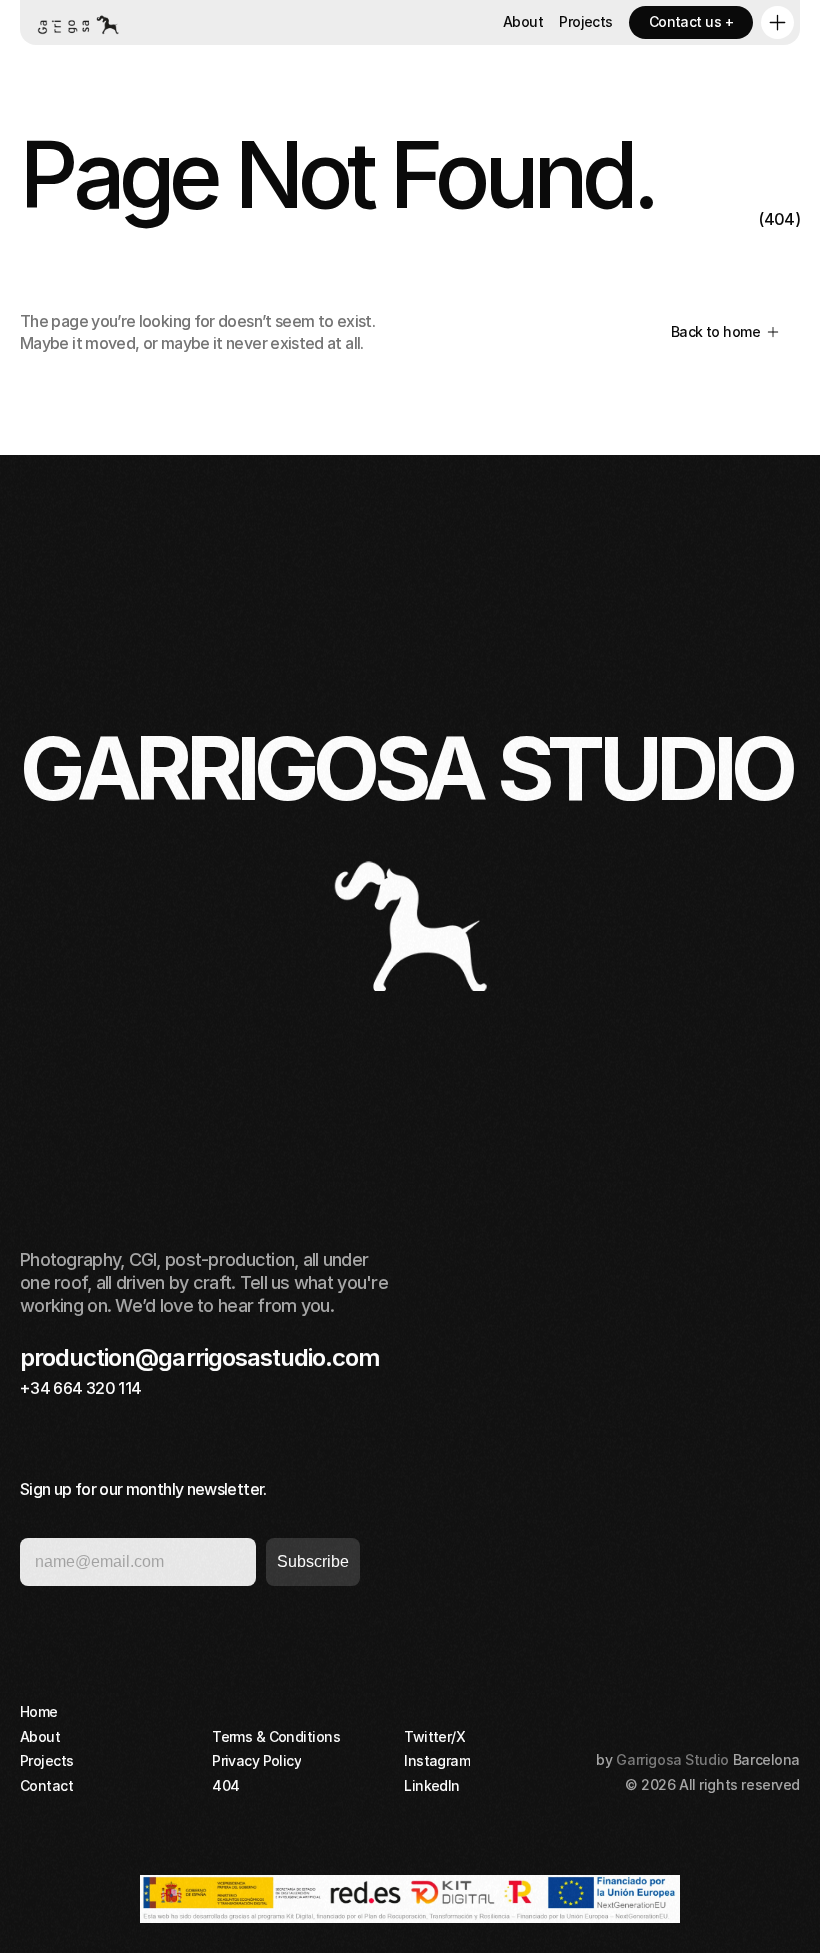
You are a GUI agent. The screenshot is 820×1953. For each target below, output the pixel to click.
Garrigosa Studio (672, 1759)
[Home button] (77, 22)
